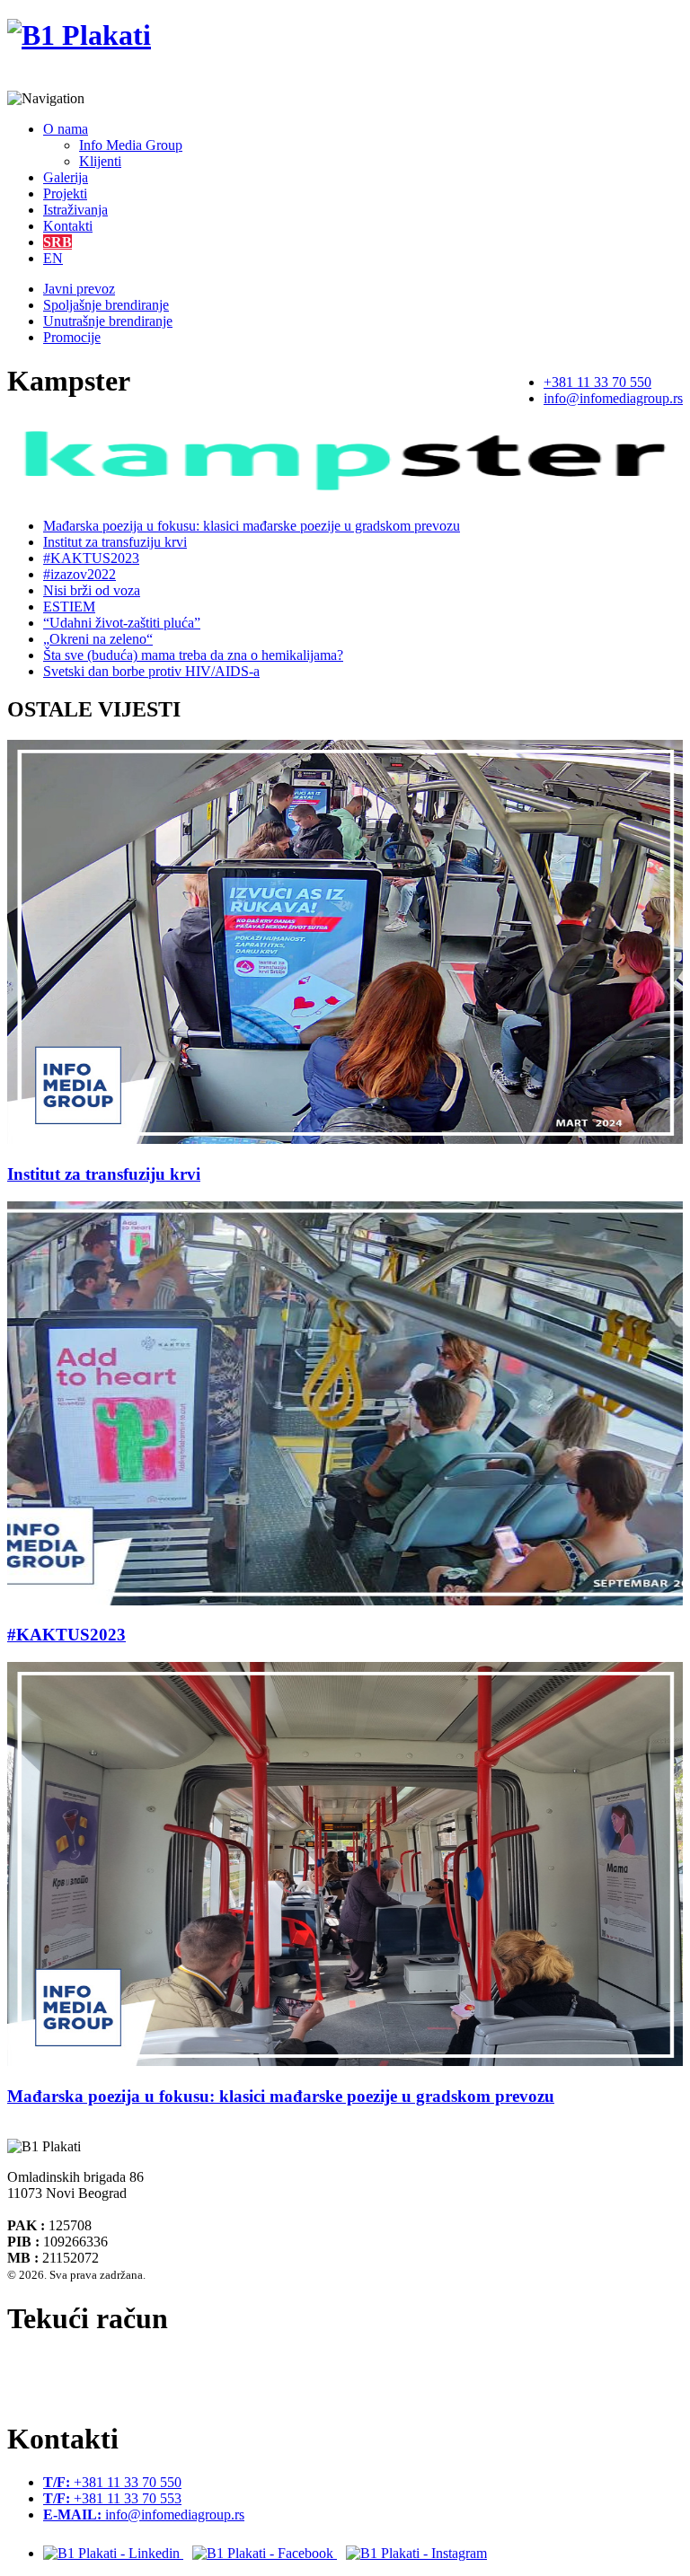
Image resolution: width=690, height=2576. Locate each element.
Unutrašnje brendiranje (108, 321)
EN (53, 258)
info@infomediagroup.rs (613, 398)
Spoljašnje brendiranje (106, 305)
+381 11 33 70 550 (597, 382)
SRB (57, 242)
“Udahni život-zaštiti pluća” (122, 623)
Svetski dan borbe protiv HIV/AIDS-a (151, 671)
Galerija (66, 177)
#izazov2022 (80, 574)
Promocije (72, 337)
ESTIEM (69, 607)
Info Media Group (131, 145)
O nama (66, 129)
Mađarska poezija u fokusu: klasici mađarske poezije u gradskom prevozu (252, 526)
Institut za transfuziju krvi (115, 542)
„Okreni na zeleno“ (98, 639)
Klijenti (100, 161)
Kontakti (68, 226)
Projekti (65, 193)
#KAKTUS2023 (91, 558)
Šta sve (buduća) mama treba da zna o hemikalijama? (193, 655)
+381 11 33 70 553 (112, 2498)
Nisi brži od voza (92, 590)
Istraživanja (75, 210)
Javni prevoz (79, 289)
